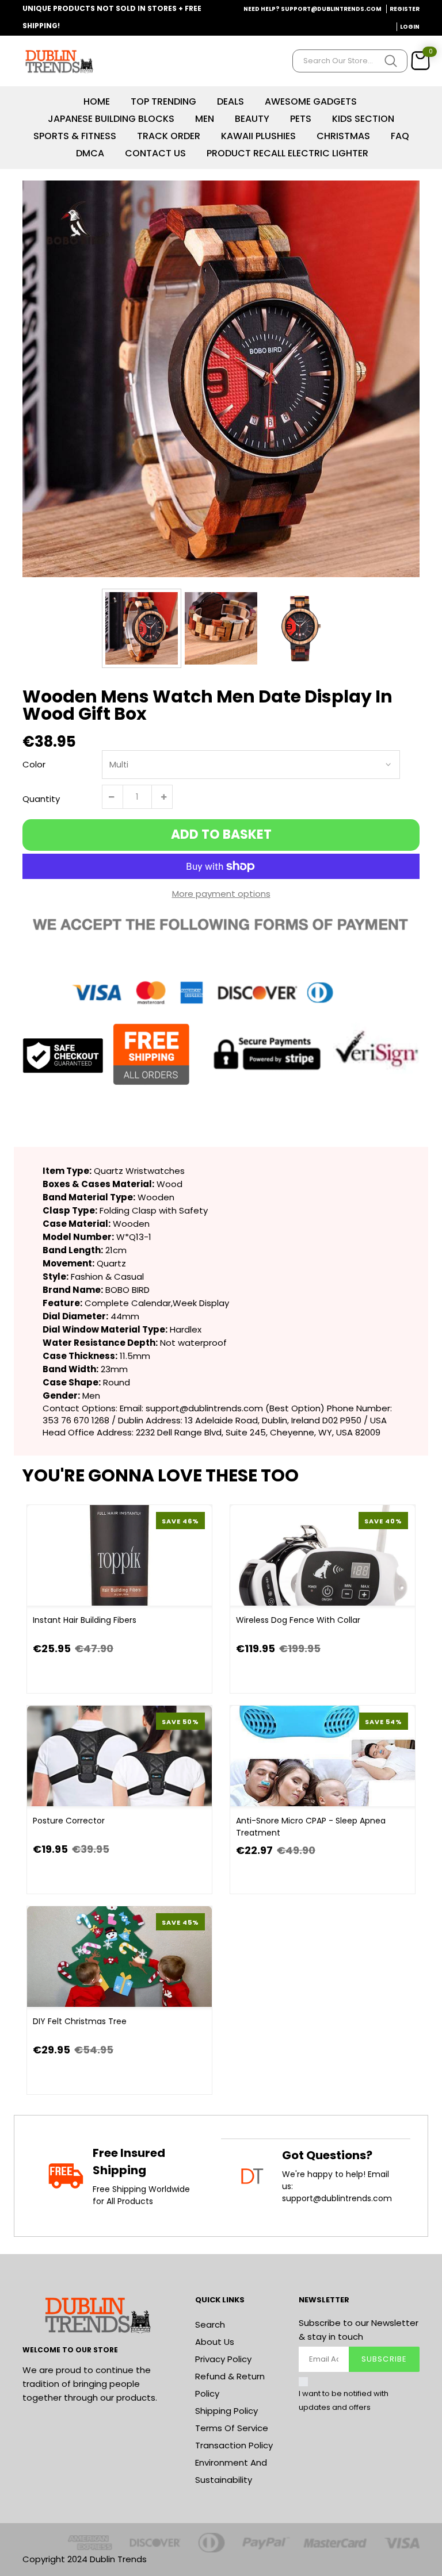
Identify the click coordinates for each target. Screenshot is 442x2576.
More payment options (221, 894)
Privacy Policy (223, 2359)
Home (97, 101)
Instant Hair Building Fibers (85, 1620)
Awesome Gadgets (311, 101)
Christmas (343, 136)
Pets (301, 119)
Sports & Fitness (75, 136)
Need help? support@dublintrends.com (313, 9)
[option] (221, 379)
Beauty (252, 119)
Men (205, 119)
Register (405, 9)
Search (210, 2324)
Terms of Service (232, 2428)
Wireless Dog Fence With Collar (298, 1620)
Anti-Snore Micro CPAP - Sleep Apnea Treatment (311, 1827)
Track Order (169, 136)
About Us (215, 2342)
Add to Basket (221, 834)
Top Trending (163, 101)
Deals (230, 101)
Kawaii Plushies (258, 136)
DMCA (90, 153)
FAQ (400, 136)
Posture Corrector (69, 1821)
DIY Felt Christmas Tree (80, 2021)
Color (34, 764)
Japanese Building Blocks (111, 119)
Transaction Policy (234, 2445)
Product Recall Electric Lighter (287, 153)
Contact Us (155, 153)
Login (410, 27)
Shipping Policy (226, 2411)
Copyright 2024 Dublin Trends (85, 2559)
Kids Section (363, 119)
